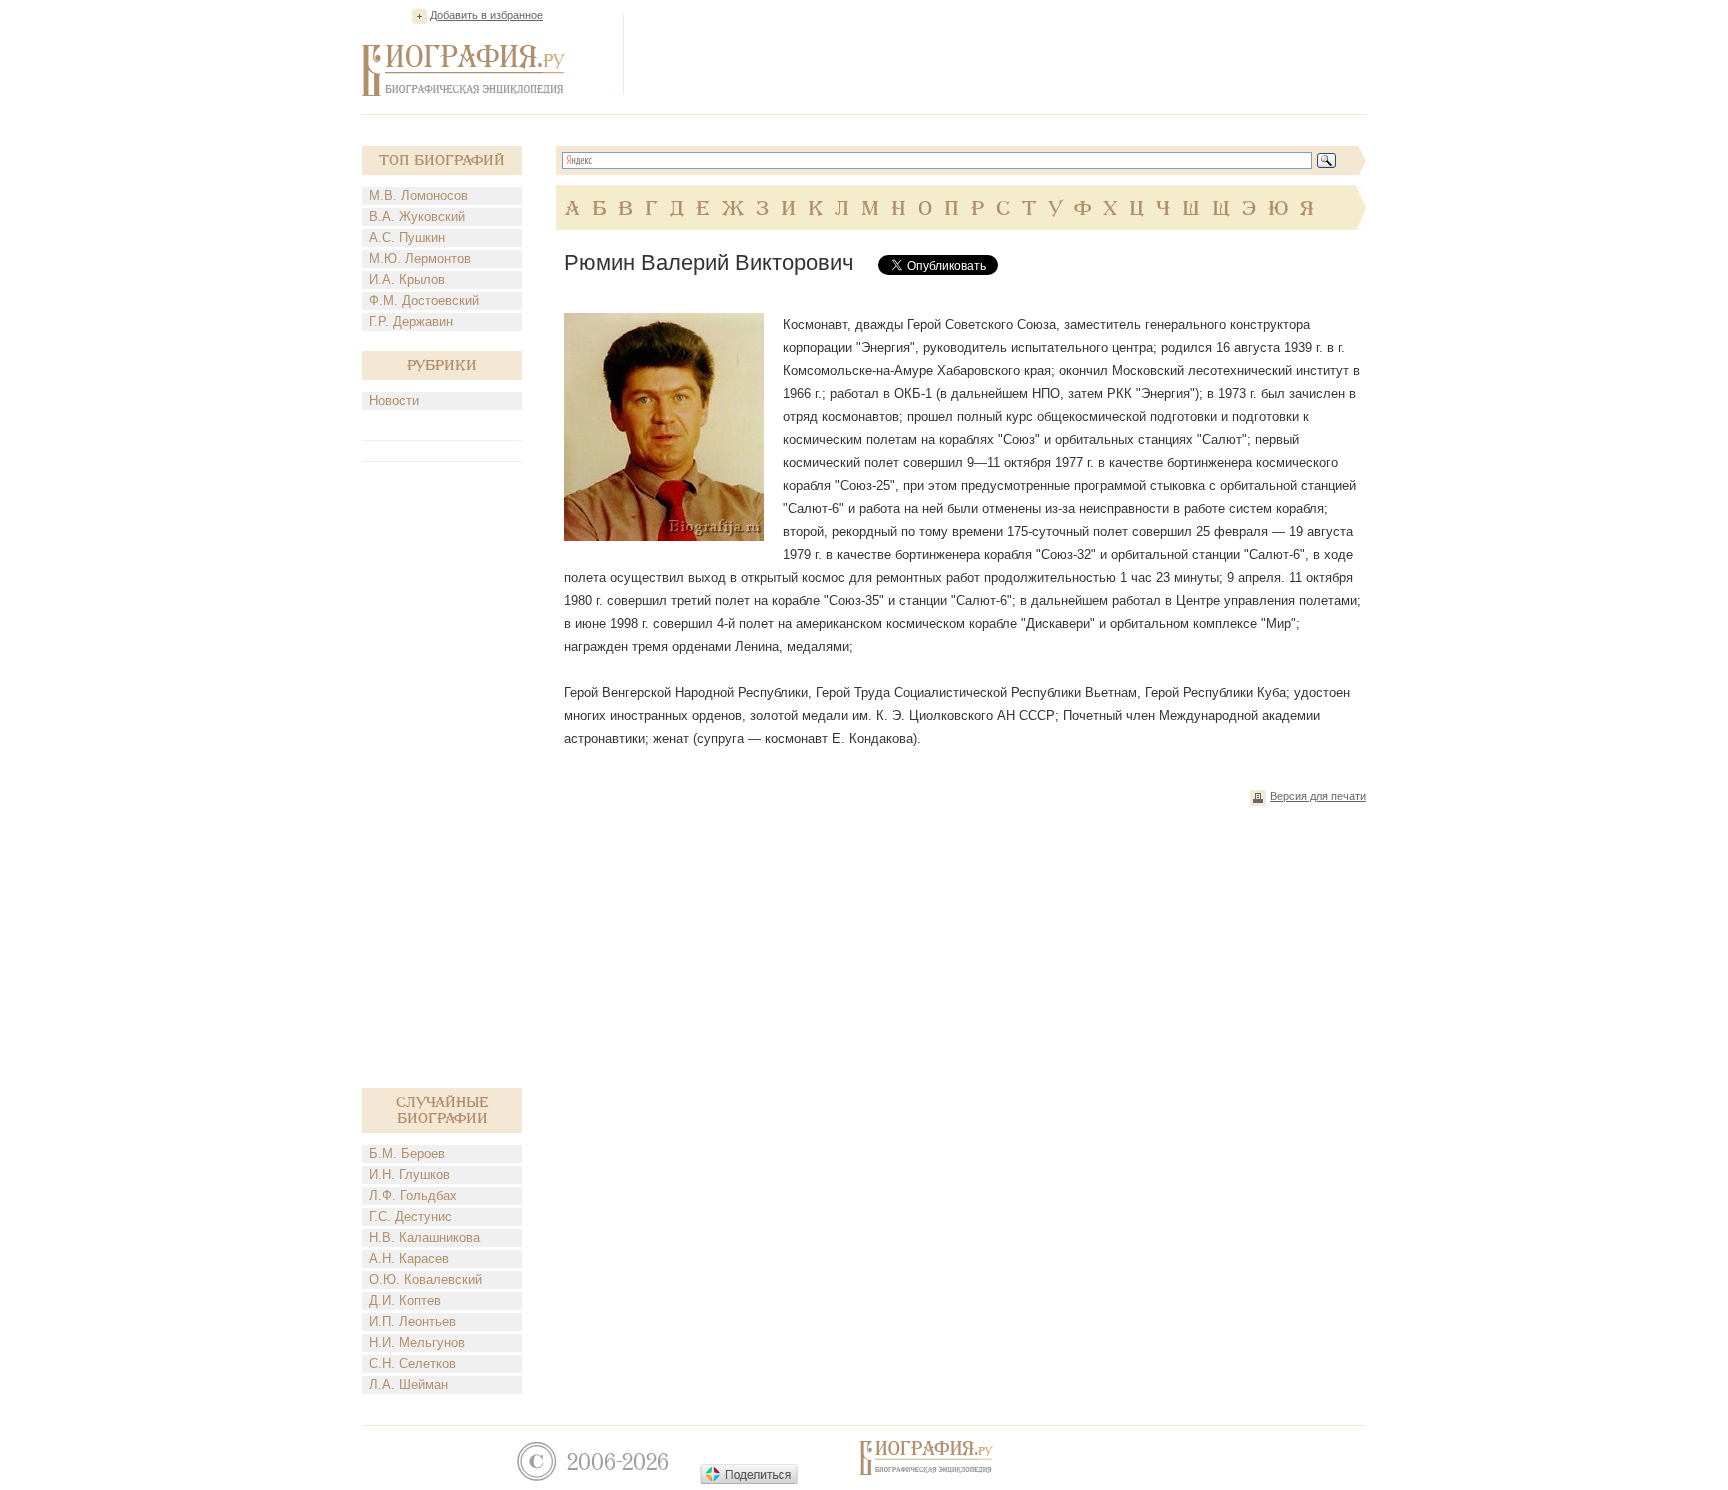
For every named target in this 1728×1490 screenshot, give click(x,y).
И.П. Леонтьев (412, 1321)
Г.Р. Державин (411, 321)
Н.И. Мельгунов (417, 1342)
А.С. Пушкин (407, 237)
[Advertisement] (1002, 54)
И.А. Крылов (407, 279)
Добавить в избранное (486, 15)
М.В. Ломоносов (418, 195)
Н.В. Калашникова (424, 1237)
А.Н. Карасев (409, 1258)
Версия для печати (1318, 796)
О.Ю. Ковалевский (425, 1279)
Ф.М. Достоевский (424, 300)
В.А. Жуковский (417, 216)
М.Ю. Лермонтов (420, 258)
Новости (394, 400)
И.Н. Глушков (409, 1174)
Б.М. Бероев (407, 1153)
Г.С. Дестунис (410, 1216)
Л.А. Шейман (408, 1384)
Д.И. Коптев (405, 1300)
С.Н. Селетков (412, 1363)
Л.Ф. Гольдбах (413, 1195)
